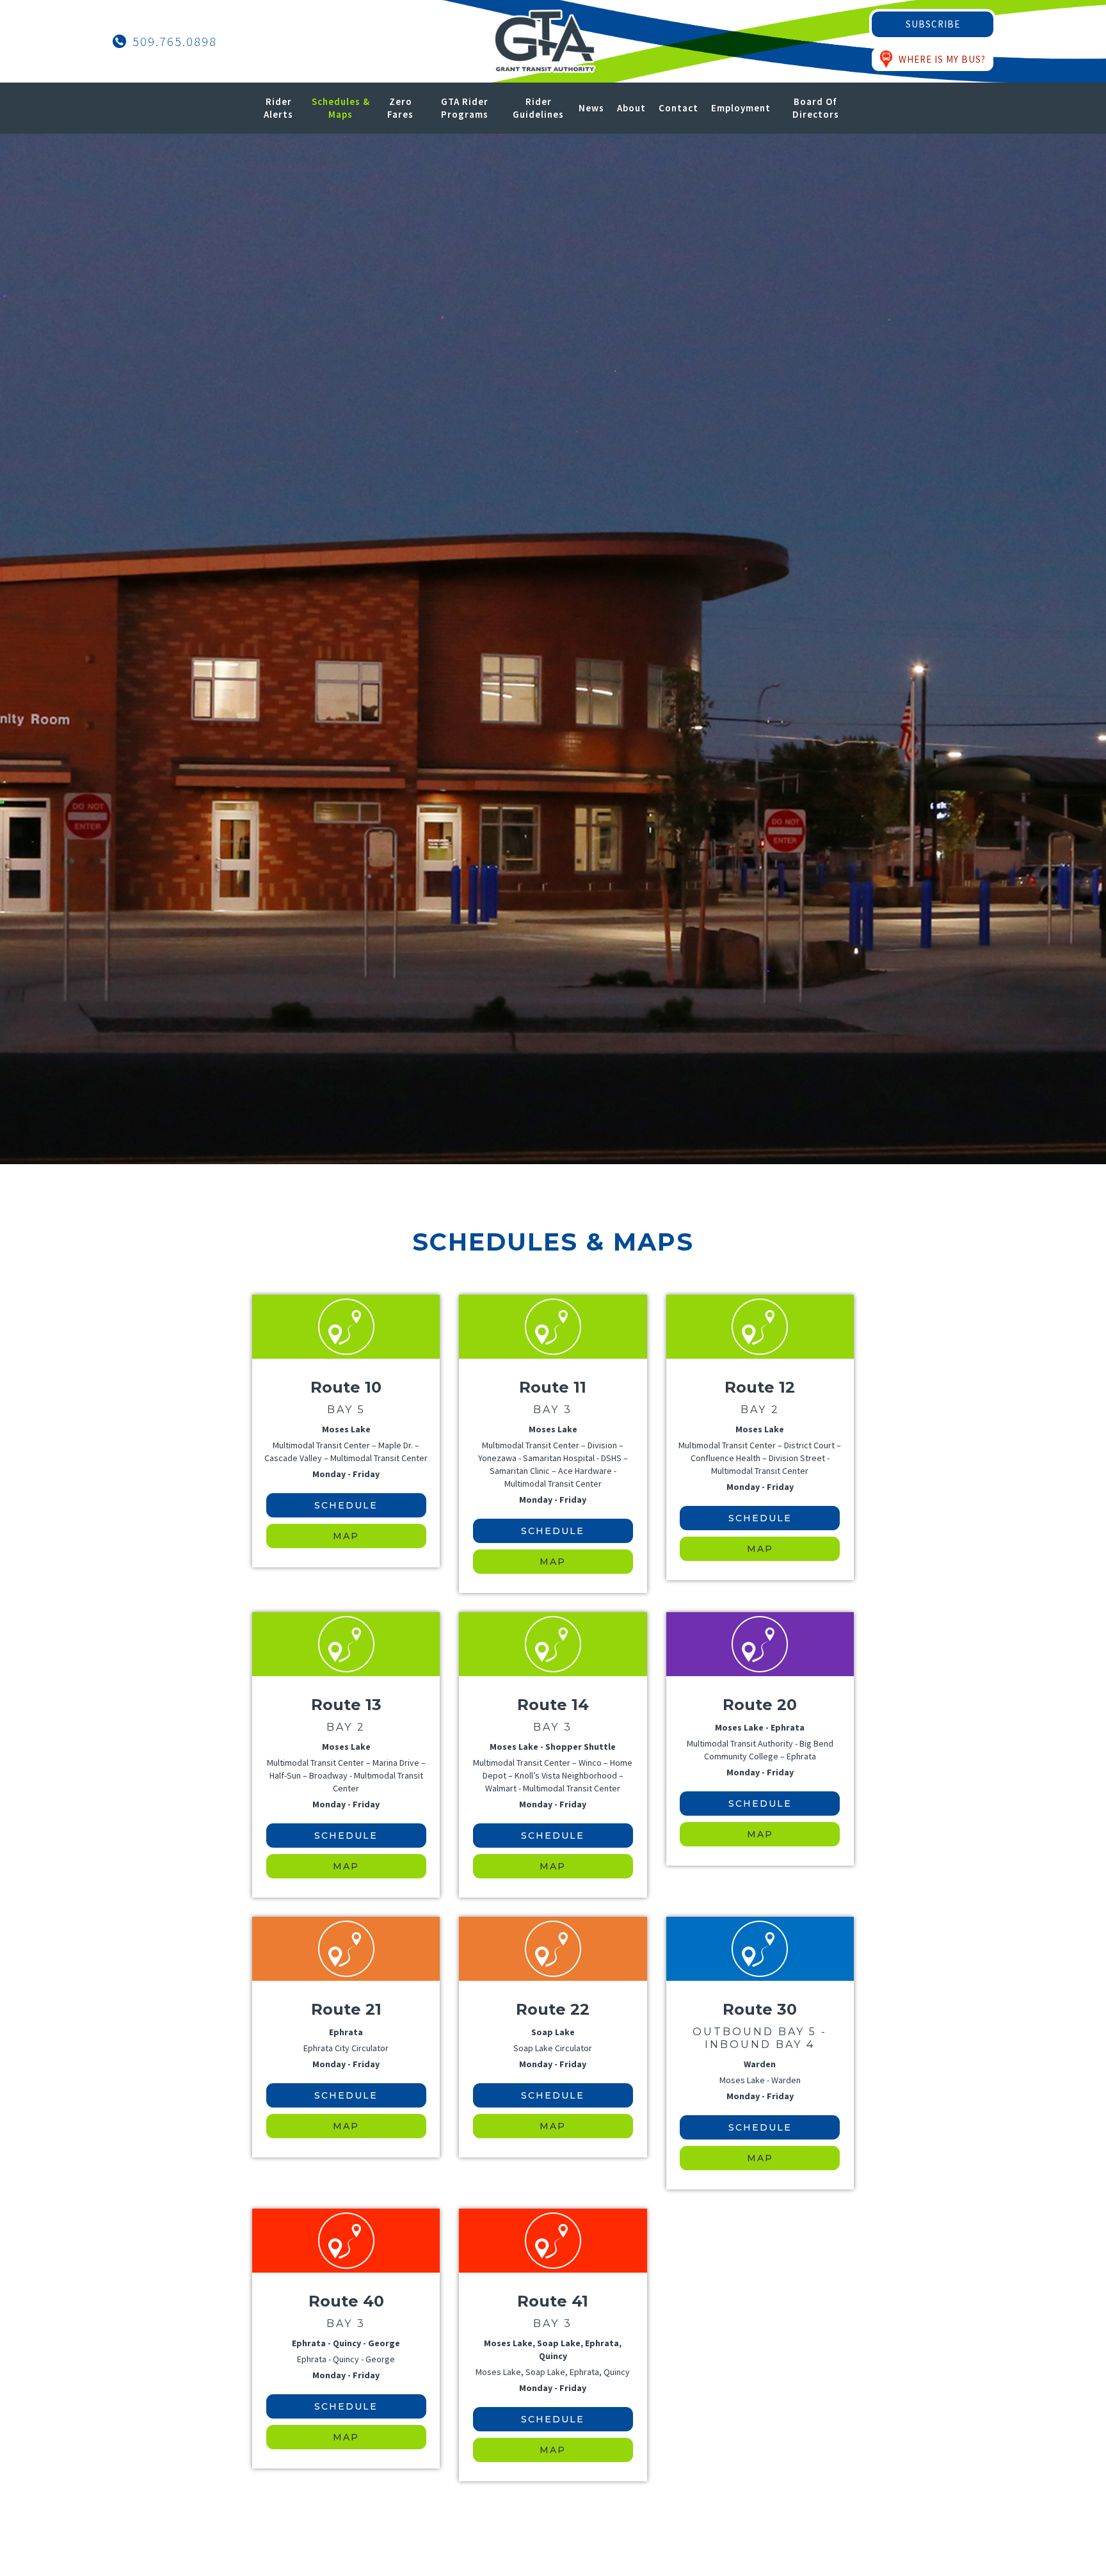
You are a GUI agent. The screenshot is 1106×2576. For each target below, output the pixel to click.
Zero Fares (400, 108)
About (631, 108)
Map (346, 1536)
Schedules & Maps (341, 108)
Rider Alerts (278, 108)
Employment (741, 108)
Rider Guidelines (538, 108)
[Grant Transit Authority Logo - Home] (545, 41)
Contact (678, 108)
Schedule (346, 1505)
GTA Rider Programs (465, 108)
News (591, 108)
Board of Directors (816, 108)
